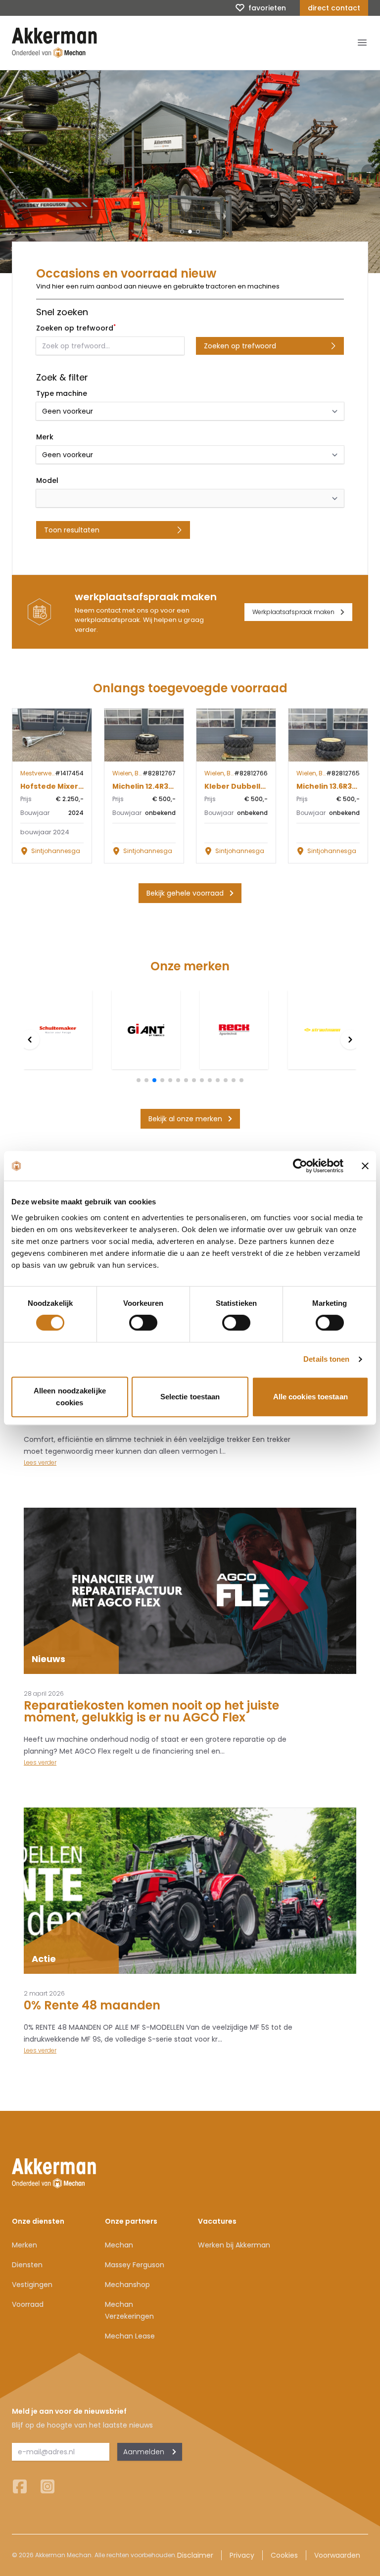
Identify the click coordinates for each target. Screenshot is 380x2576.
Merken (24, 2245)
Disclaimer (195, 2555)
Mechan (119, 2245)
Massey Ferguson (135, 2265)
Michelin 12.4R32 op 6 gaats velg (172, 786)
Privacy (242, 2555)
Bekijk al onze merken (185, 1119)
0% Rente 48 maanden (92, 2005)
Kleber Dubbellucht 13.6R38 (255, 786)
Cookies (284, 2555)
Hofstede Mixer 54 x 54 (63, 786)
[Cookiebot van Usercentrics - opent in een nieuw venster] (300, 1166)
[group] (58, 1030)
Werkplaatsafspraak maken (293, 612)
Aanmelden (144, 2452)
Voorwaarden (337, 2555)
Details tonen (326, 1359)
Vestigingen (32, 2285)
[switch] (143, 1323)
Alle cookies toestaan (310, 1397)
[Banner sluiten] (365, 1166)
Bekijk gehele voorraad (185, 893)
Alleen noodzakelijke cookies (70, 1397)
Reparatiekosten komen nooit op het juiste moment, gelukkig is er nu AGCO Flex (151, 1711)
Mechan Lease (130, 2336)
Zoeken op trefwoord (240, 346)
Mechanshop (127, 2285)
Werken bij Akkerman (234, 2245)
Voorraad (28, 2304)
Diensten (27, 2265)
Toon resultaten (72, 530)
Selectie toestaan (190, 1397)
